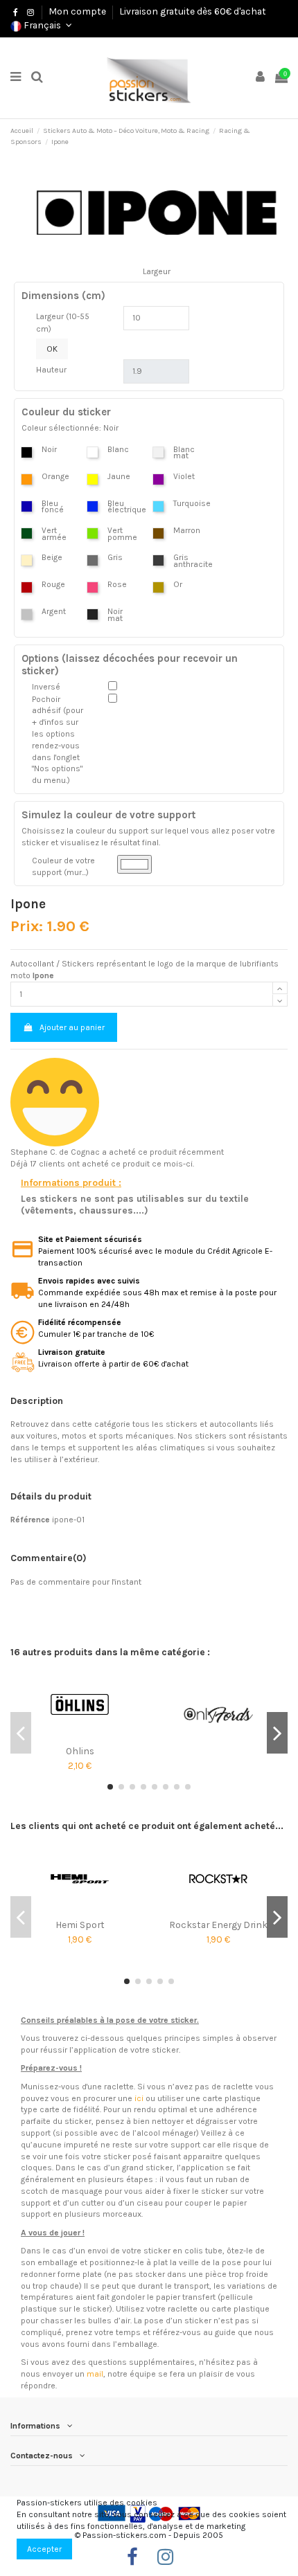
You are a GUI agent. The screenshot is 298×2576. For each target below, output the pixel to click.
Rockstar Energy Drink (218, 1925)
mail (95, 2374)
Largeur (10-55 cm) (63, 323)
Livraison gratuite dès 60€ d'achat (193, 11)
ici (139, 2098)
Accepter (44, 2549)
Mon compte (77, 11)
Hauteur (51, 370)
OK (52, 349)
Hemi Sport (80, 1925)
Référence (30, 1520)
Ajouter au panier (72, 1027)
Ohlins (80, 1751)
